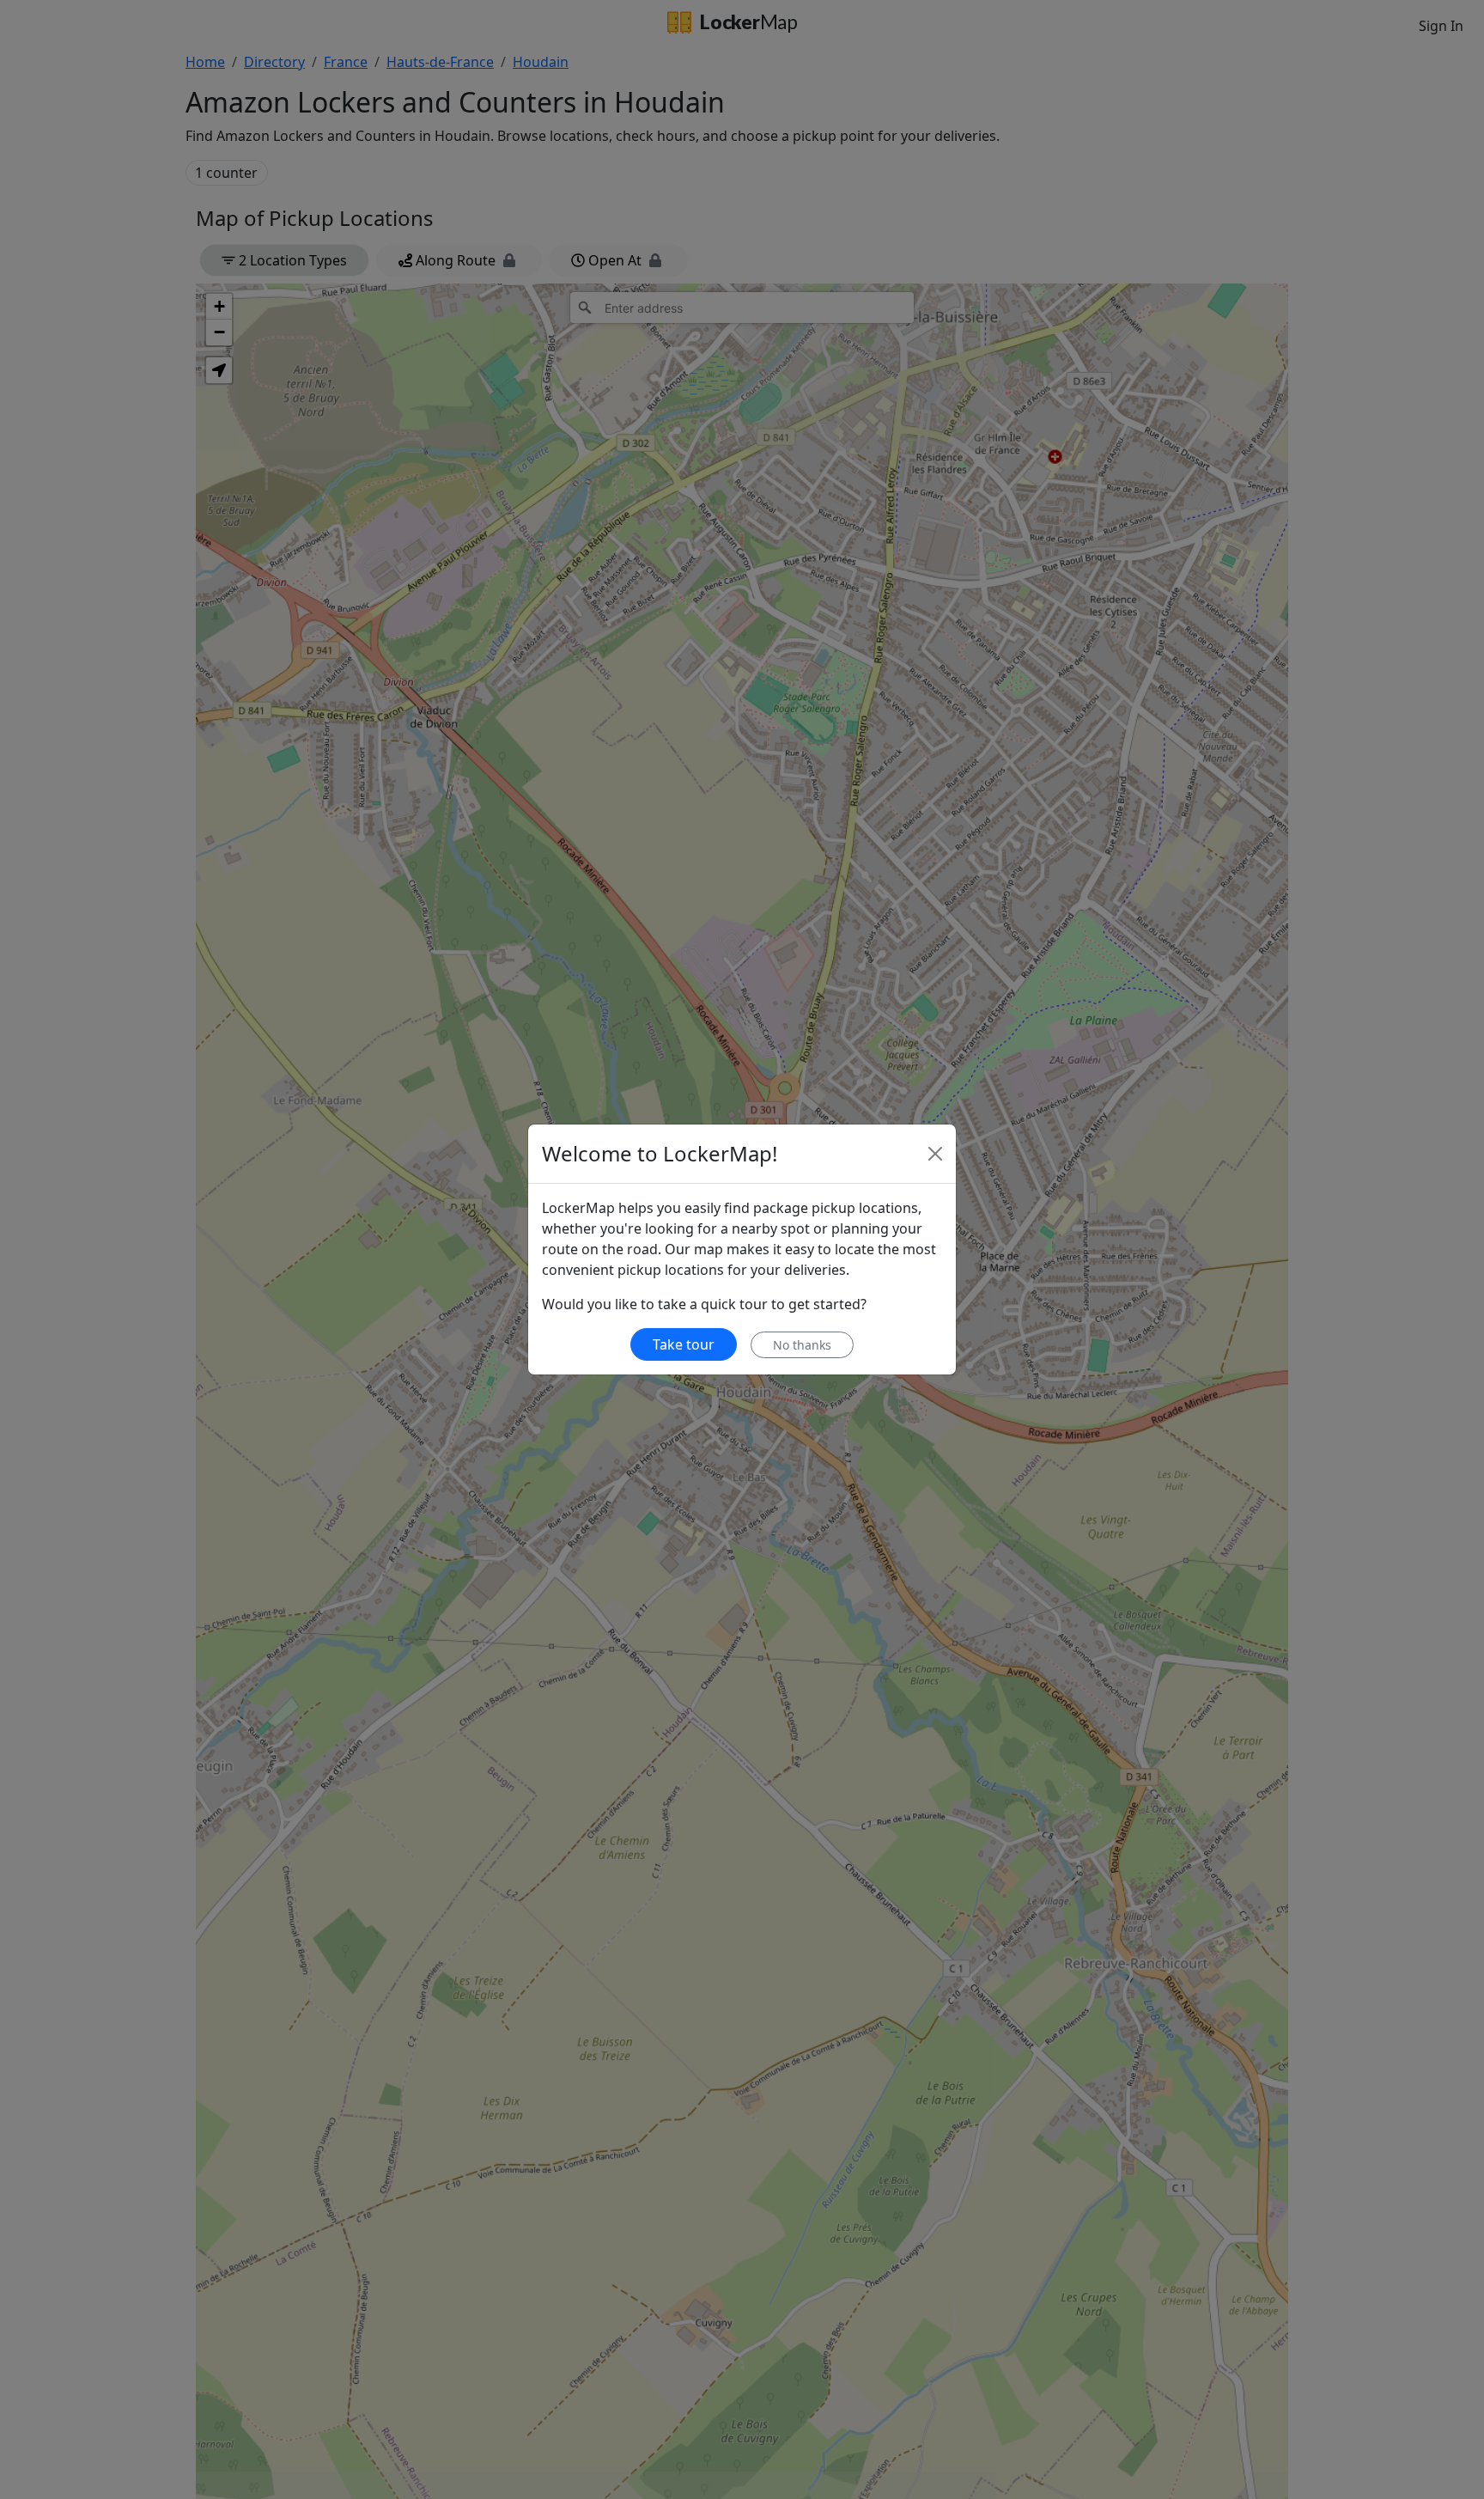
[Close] (935, 1154)
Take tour (684, 1344)
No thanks (802, 1345)
